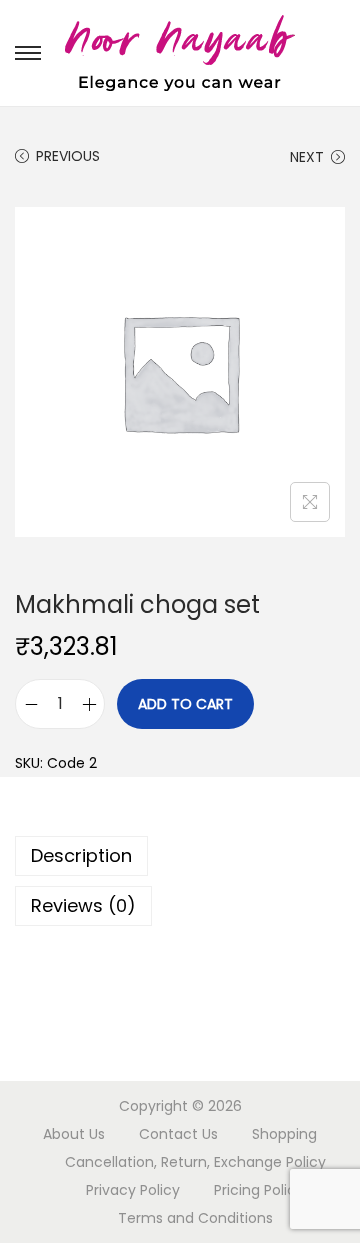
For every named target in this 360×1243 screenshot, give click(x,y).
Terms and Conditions (195, 1218)
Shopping (284, 1134)
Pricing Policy (259, 1190)
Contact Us (178, 1134)
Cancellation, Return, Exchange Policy (195, 1162)
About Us (74, 1134)
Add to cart (185, 704)
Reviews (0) (83, 905)
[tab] (180, 856)
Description (81, 855)
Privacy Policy (133, 1190)
